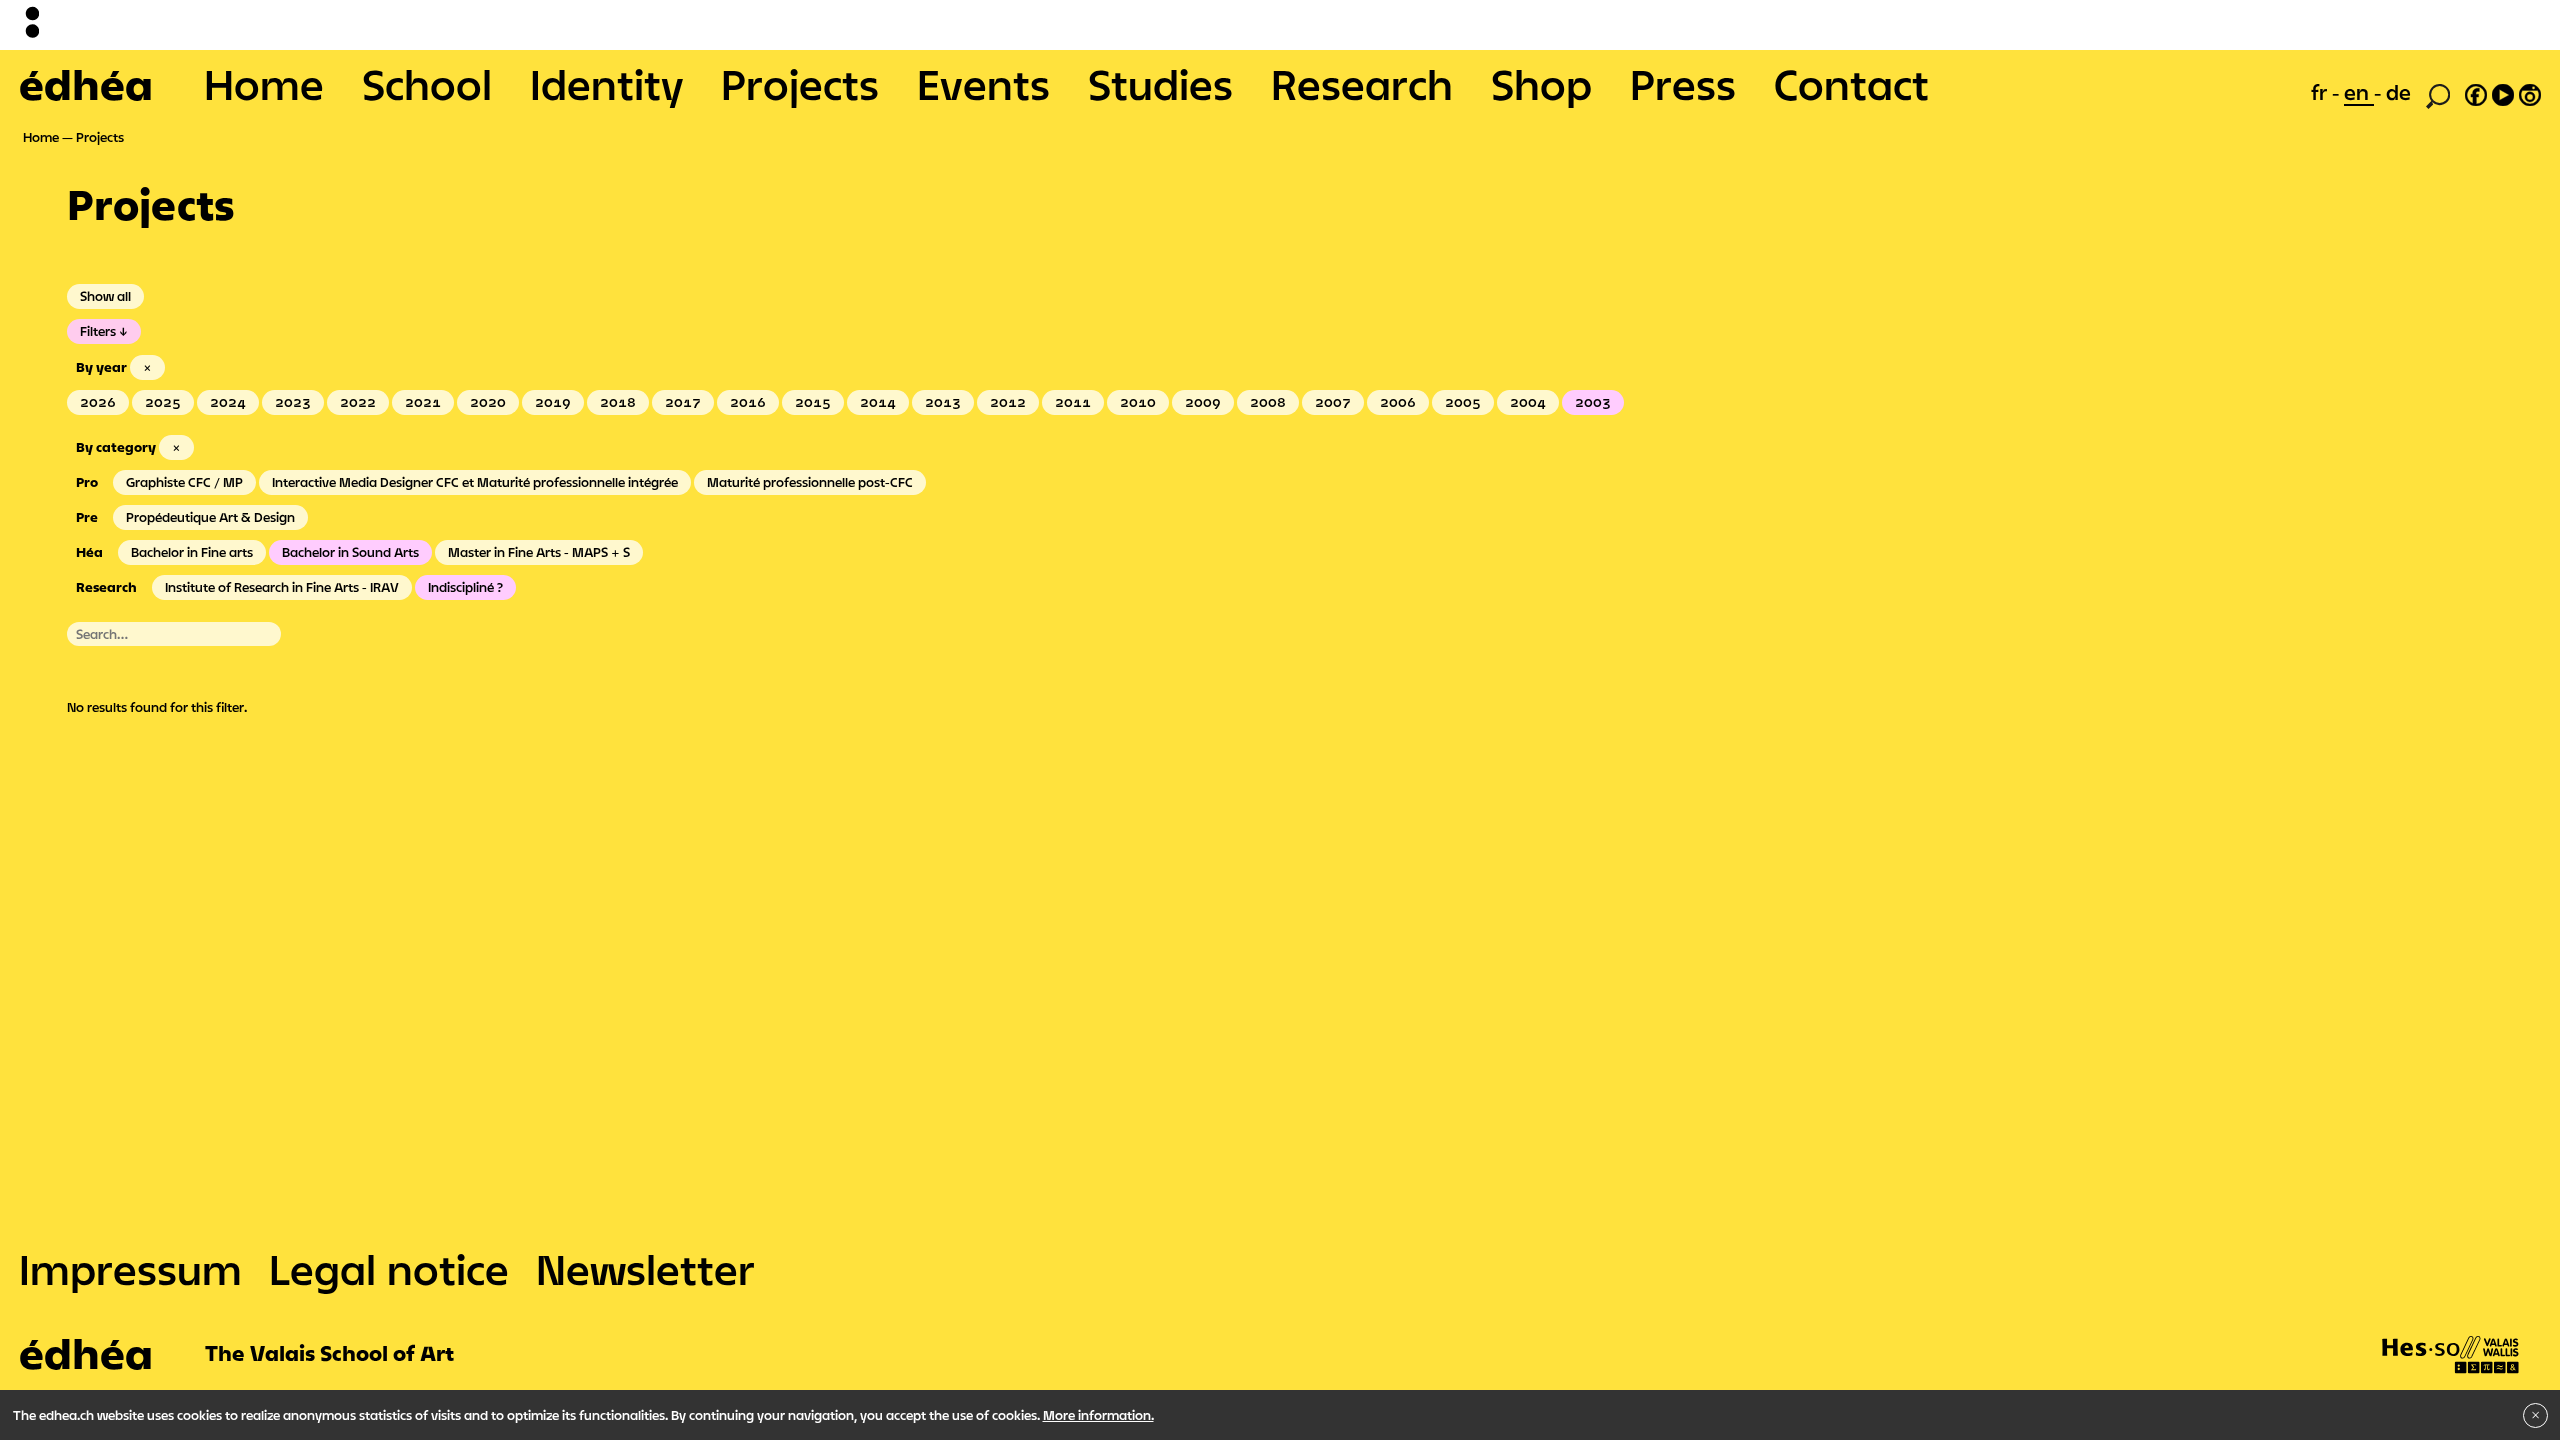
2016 (748, 402)
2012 (1008, 402)
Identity (606, 84)
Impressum (130, 1269)
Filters (98, 331)
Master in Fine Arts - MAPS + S (539, 552)
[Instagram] (2530, 92)
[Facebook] (2476, 92)
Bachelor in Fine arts (192, 552)
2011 (1073, 402)
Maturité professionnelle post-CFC (810, 482)
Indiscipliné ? (465, 587)
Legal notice (389, 1269)
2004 (1528, 402)
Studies (1160, 84)
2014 (878, 402)
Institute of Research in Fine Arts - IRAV (282, 587)
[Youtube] (2503, 92)
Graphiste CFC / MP (184, 482)
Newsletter (645, 1269)
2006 (1398, 402)
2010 (1138, 402)
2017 (683, 402)
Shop (1541, 84)
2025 (163, 402)
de (2398, 92)
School (427, 84)
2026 (98, 402)
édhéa (86, 84)
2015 (813, 402)
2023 (293, 402)
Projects (800, 84)
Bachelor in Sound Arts (350, 552)
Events (983, 84)
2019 (553, 402)
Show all (105, 296)
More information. (1098, 1415)
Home (264, 84)
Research (1362, 84)
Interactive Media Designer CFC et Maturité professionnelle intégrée (475, 482)
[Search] (2438, 94)
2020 (488, 402)
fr (2321, 92)
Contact (1851, 84)
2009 (1203, 402)
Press (1683, 84)
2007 (1333, 402)
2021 (423, 402)
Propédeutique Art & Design (210, 517)
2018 (618, 402)
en (2359, 92)
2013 (943, 402)
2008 (1268, 402)
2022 (358, 402)
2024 (228, 402)
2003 (1593, 402)
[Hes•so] (2451, 1335)
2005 (1463, 402)
